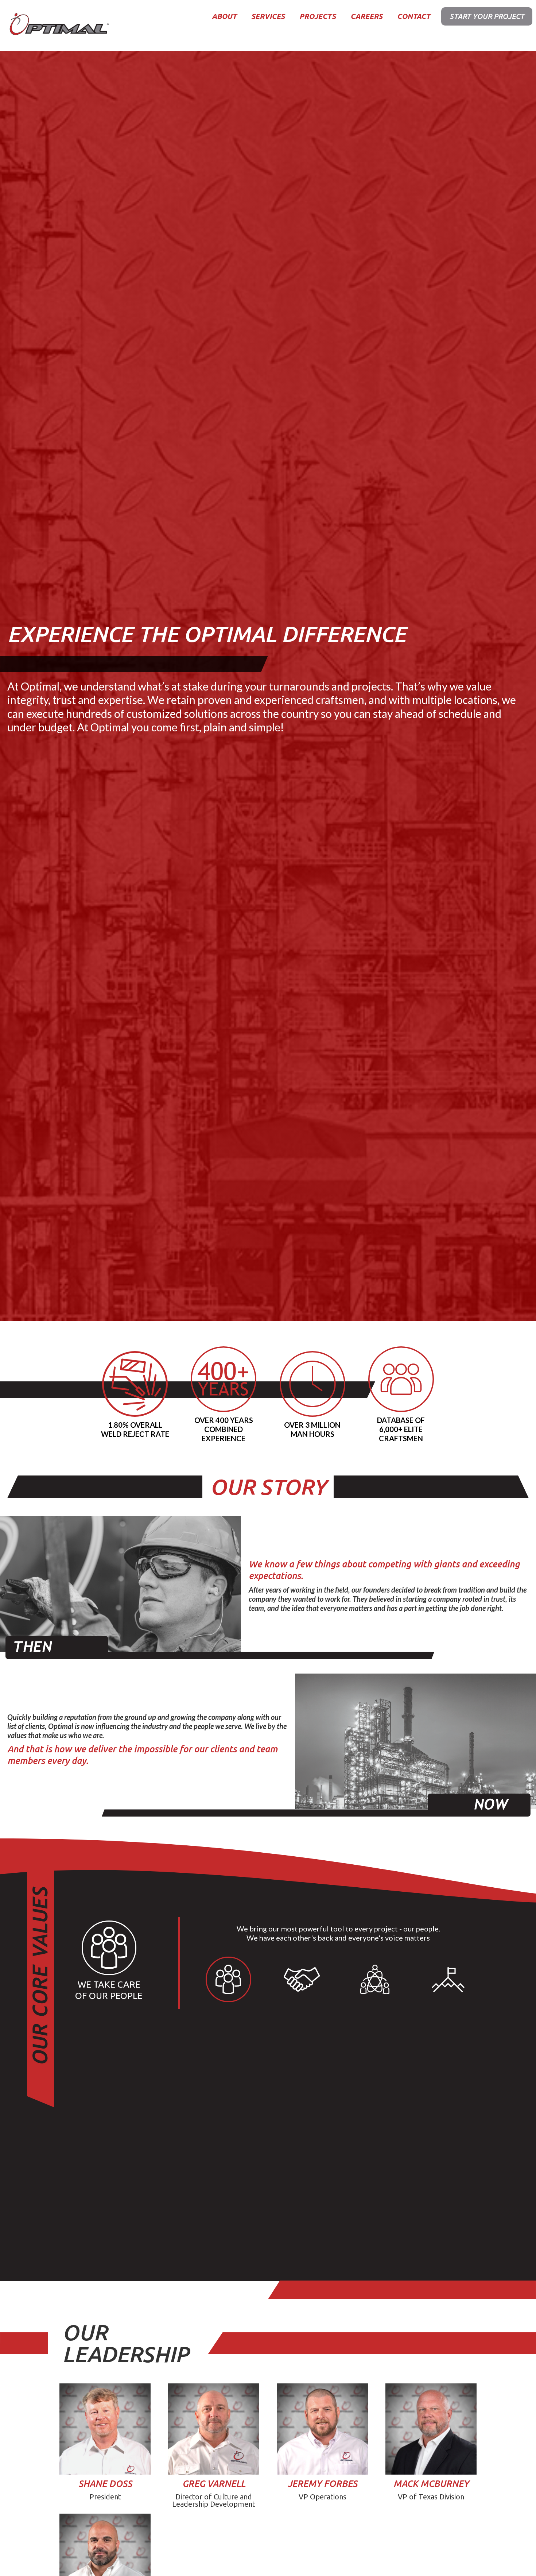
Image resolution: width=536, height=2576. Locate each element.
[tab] (228, 1979)
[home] (58, 26)
